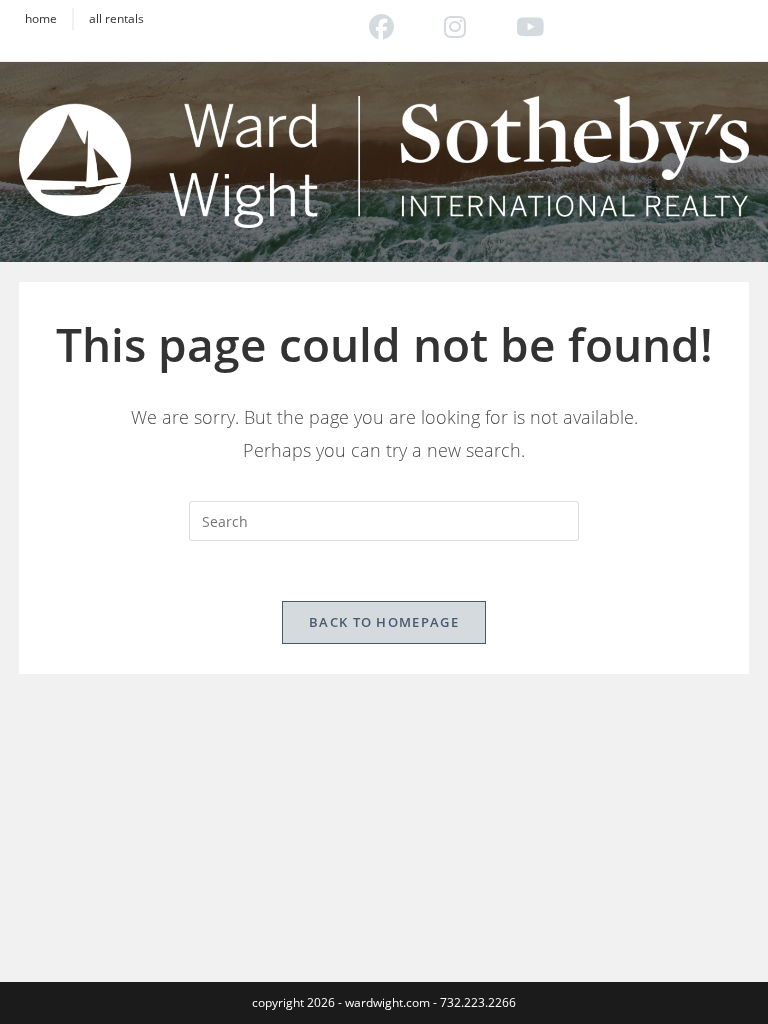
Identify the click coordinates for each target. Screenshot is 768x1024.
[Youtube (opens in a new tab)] (517, 26)
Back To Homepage (384, 622)
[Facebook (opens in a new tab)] (381, 26)
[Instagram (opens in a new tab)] (455, 26)
